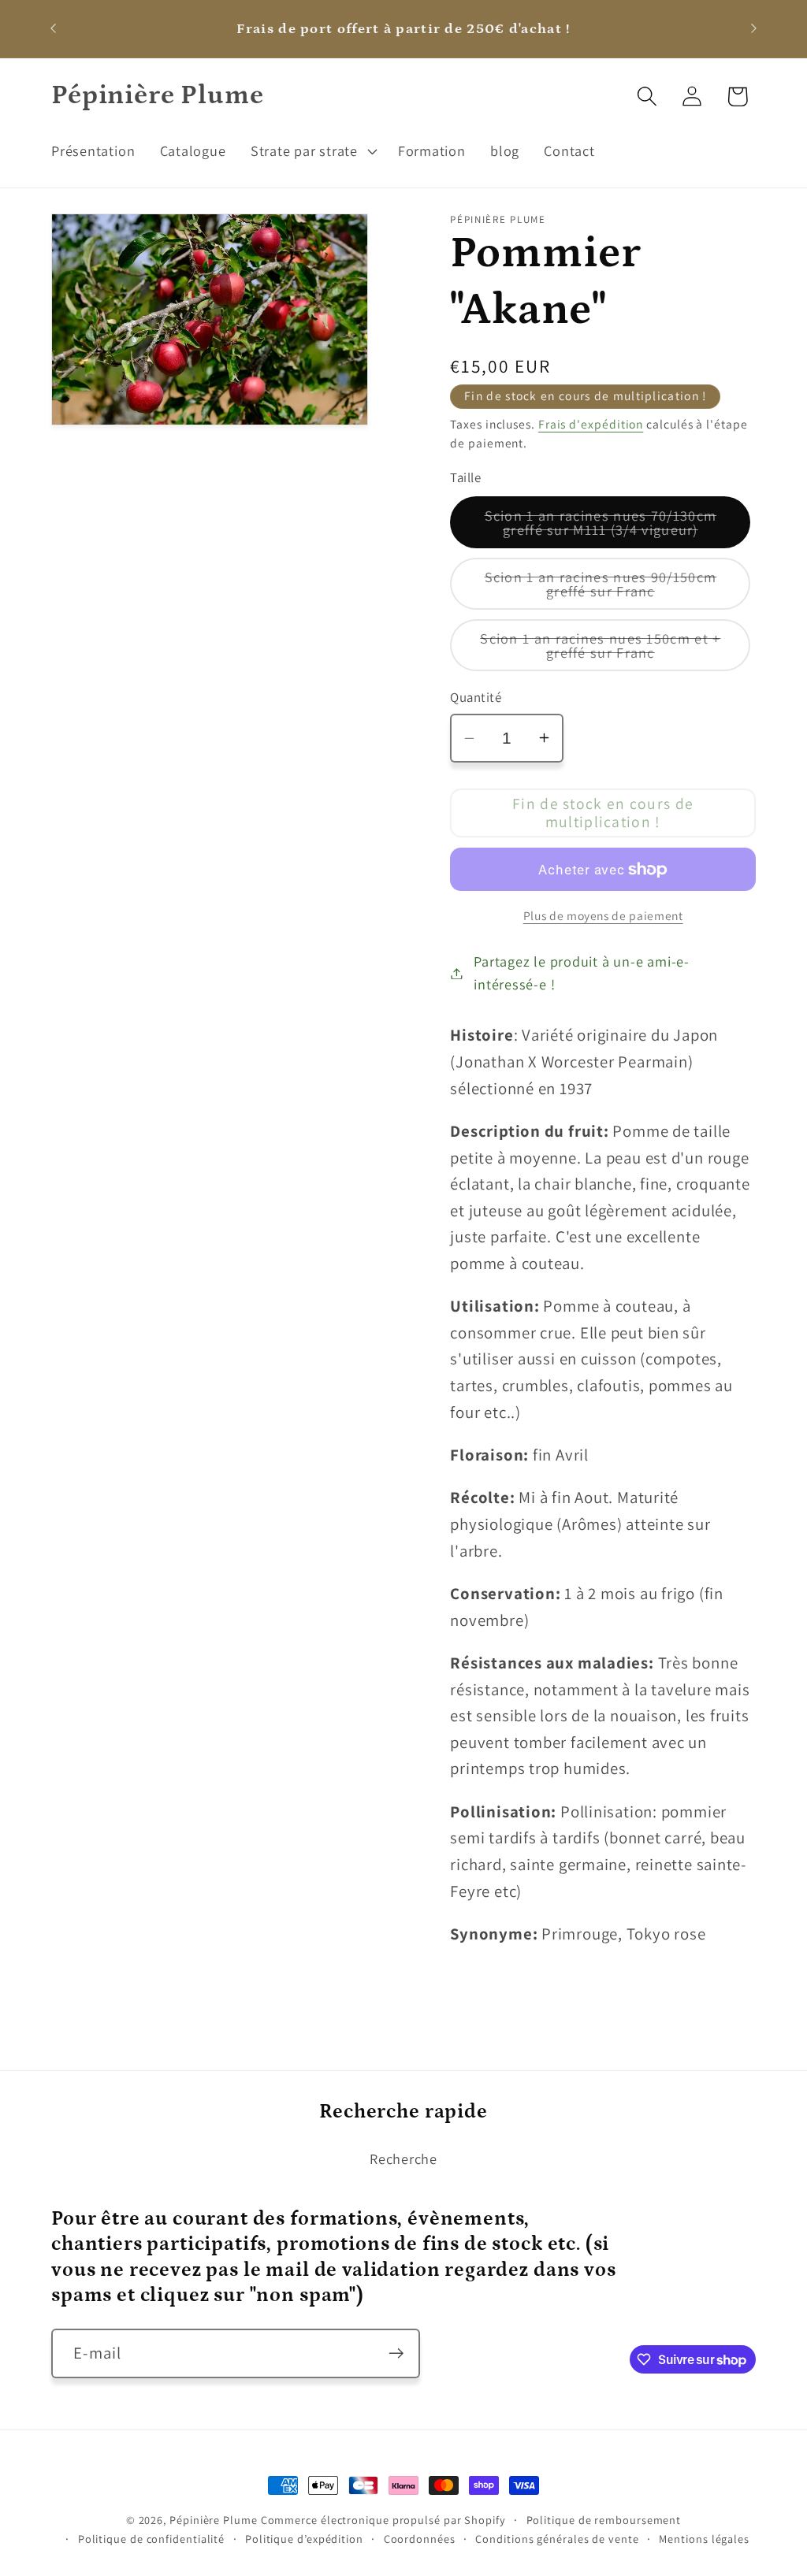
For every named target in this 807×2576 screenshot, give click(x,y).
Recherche (403, 2158)
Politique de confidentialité (151, 2539)
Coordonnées (420, 2539)
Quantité (476, 697)
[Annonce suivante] (754, 29)
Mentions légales (704, 2539)
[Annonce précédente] (54, 29)
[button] (312, 150)
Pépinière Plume (214, 2520)
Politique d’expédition (304, 2539)
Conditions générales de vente (557, 2539)
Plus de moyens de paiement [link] (603, 915)
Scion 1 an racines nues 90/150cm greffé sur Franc (613, 588)
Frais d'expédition (591, 424)
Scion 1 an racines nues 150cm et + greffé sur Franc (610, 650)
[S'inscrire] (396, 2353)
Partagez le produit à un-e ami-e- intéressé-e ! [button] (582, 972)
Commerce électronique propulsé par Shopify (383, 2520)
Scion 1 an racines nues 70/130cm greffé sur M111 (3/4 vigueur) (617, 527)
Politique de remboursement (604, 2520)
